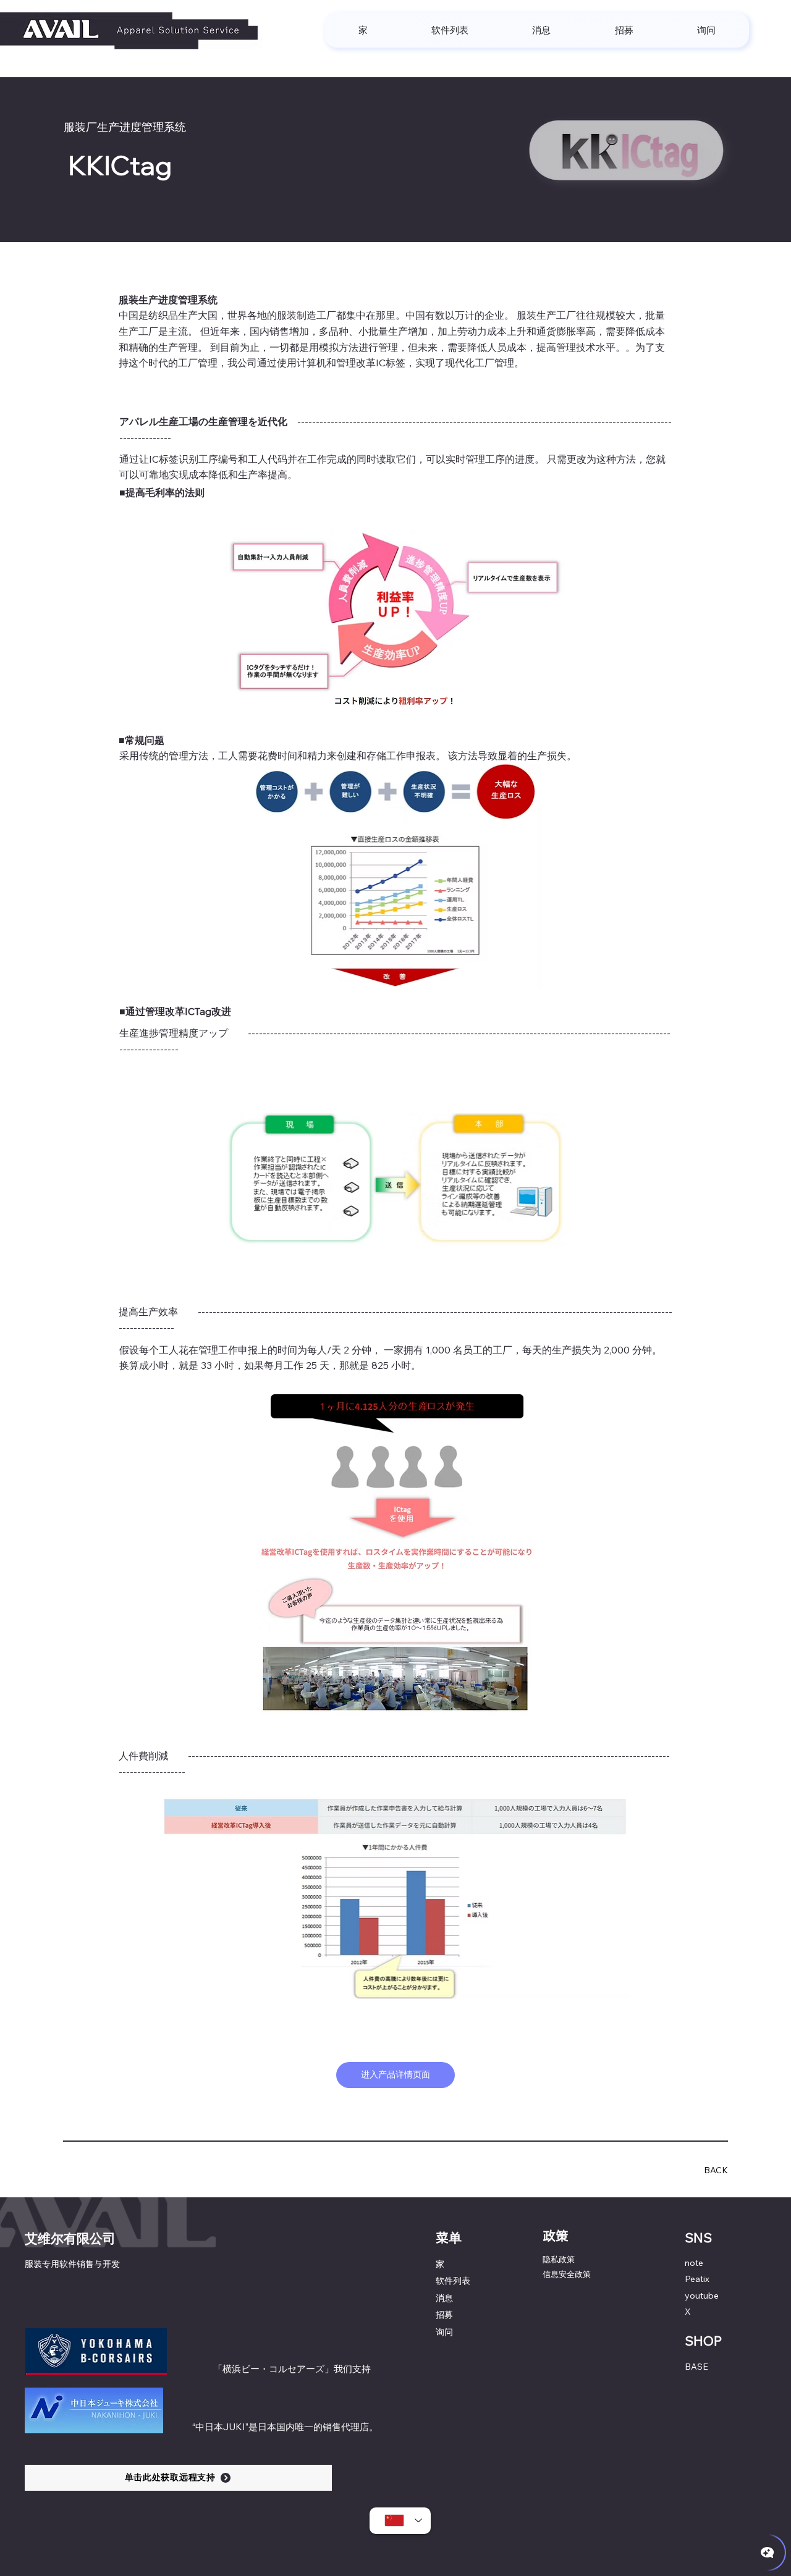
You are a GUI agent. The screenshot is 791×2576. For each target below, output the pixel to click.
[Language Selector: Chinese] (400, 2521)
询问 (444, 2332)
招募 (444, 2315)
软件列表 (453, 2281)
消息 (444, 2298)
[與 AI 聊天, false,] (768, 2553)
